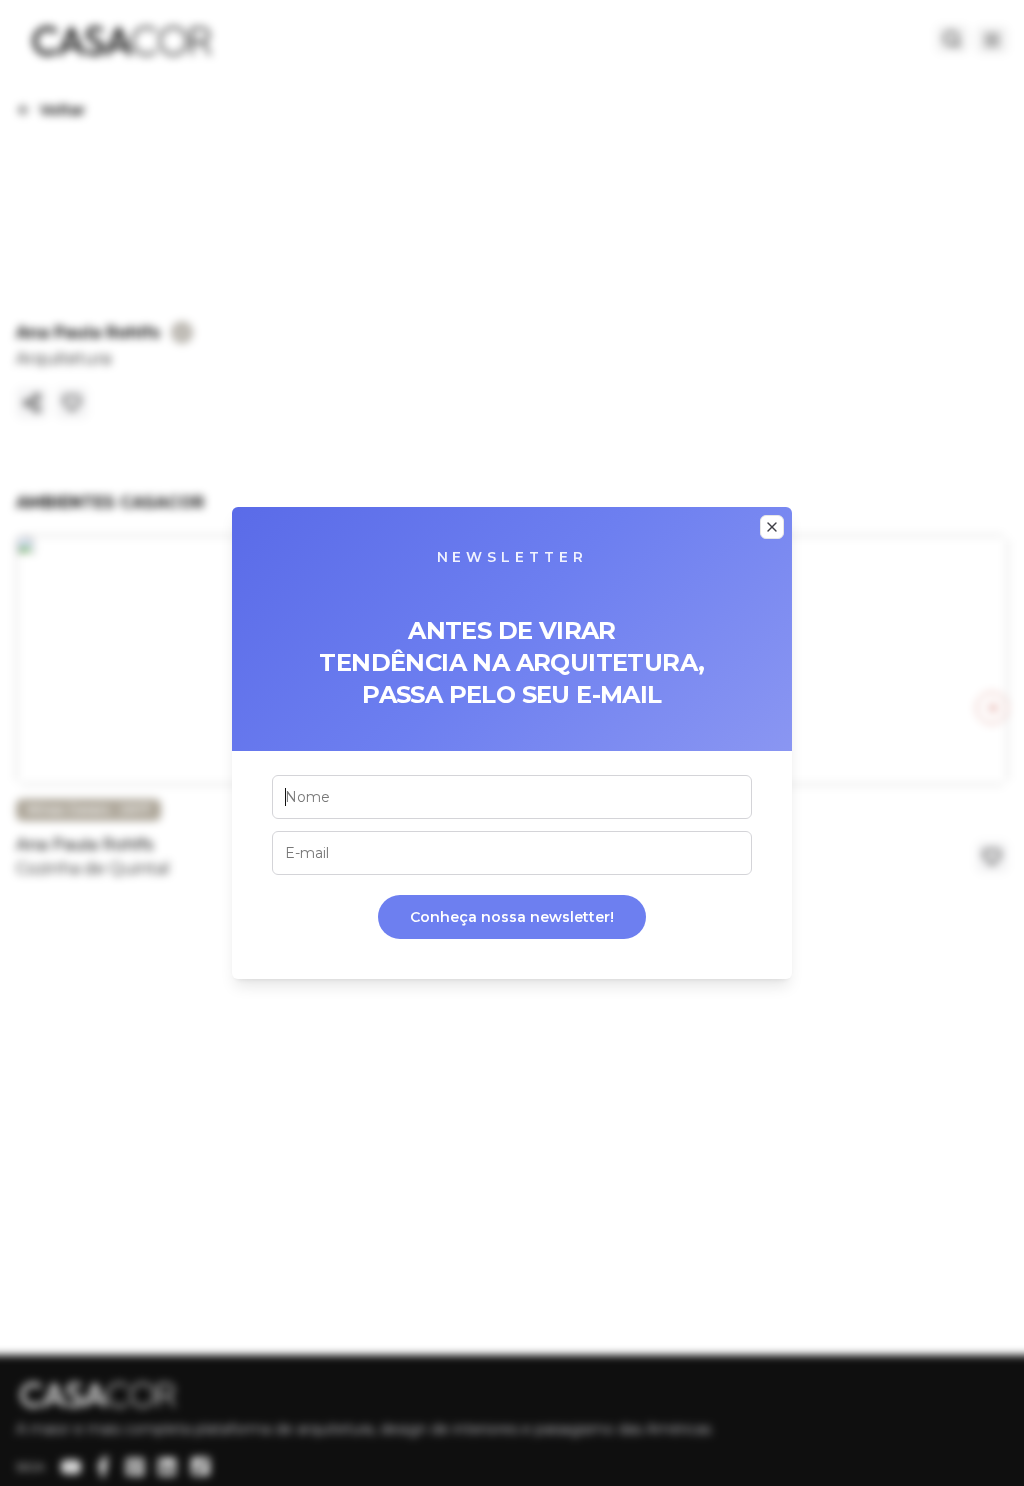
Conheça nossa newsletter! (512, 917)
